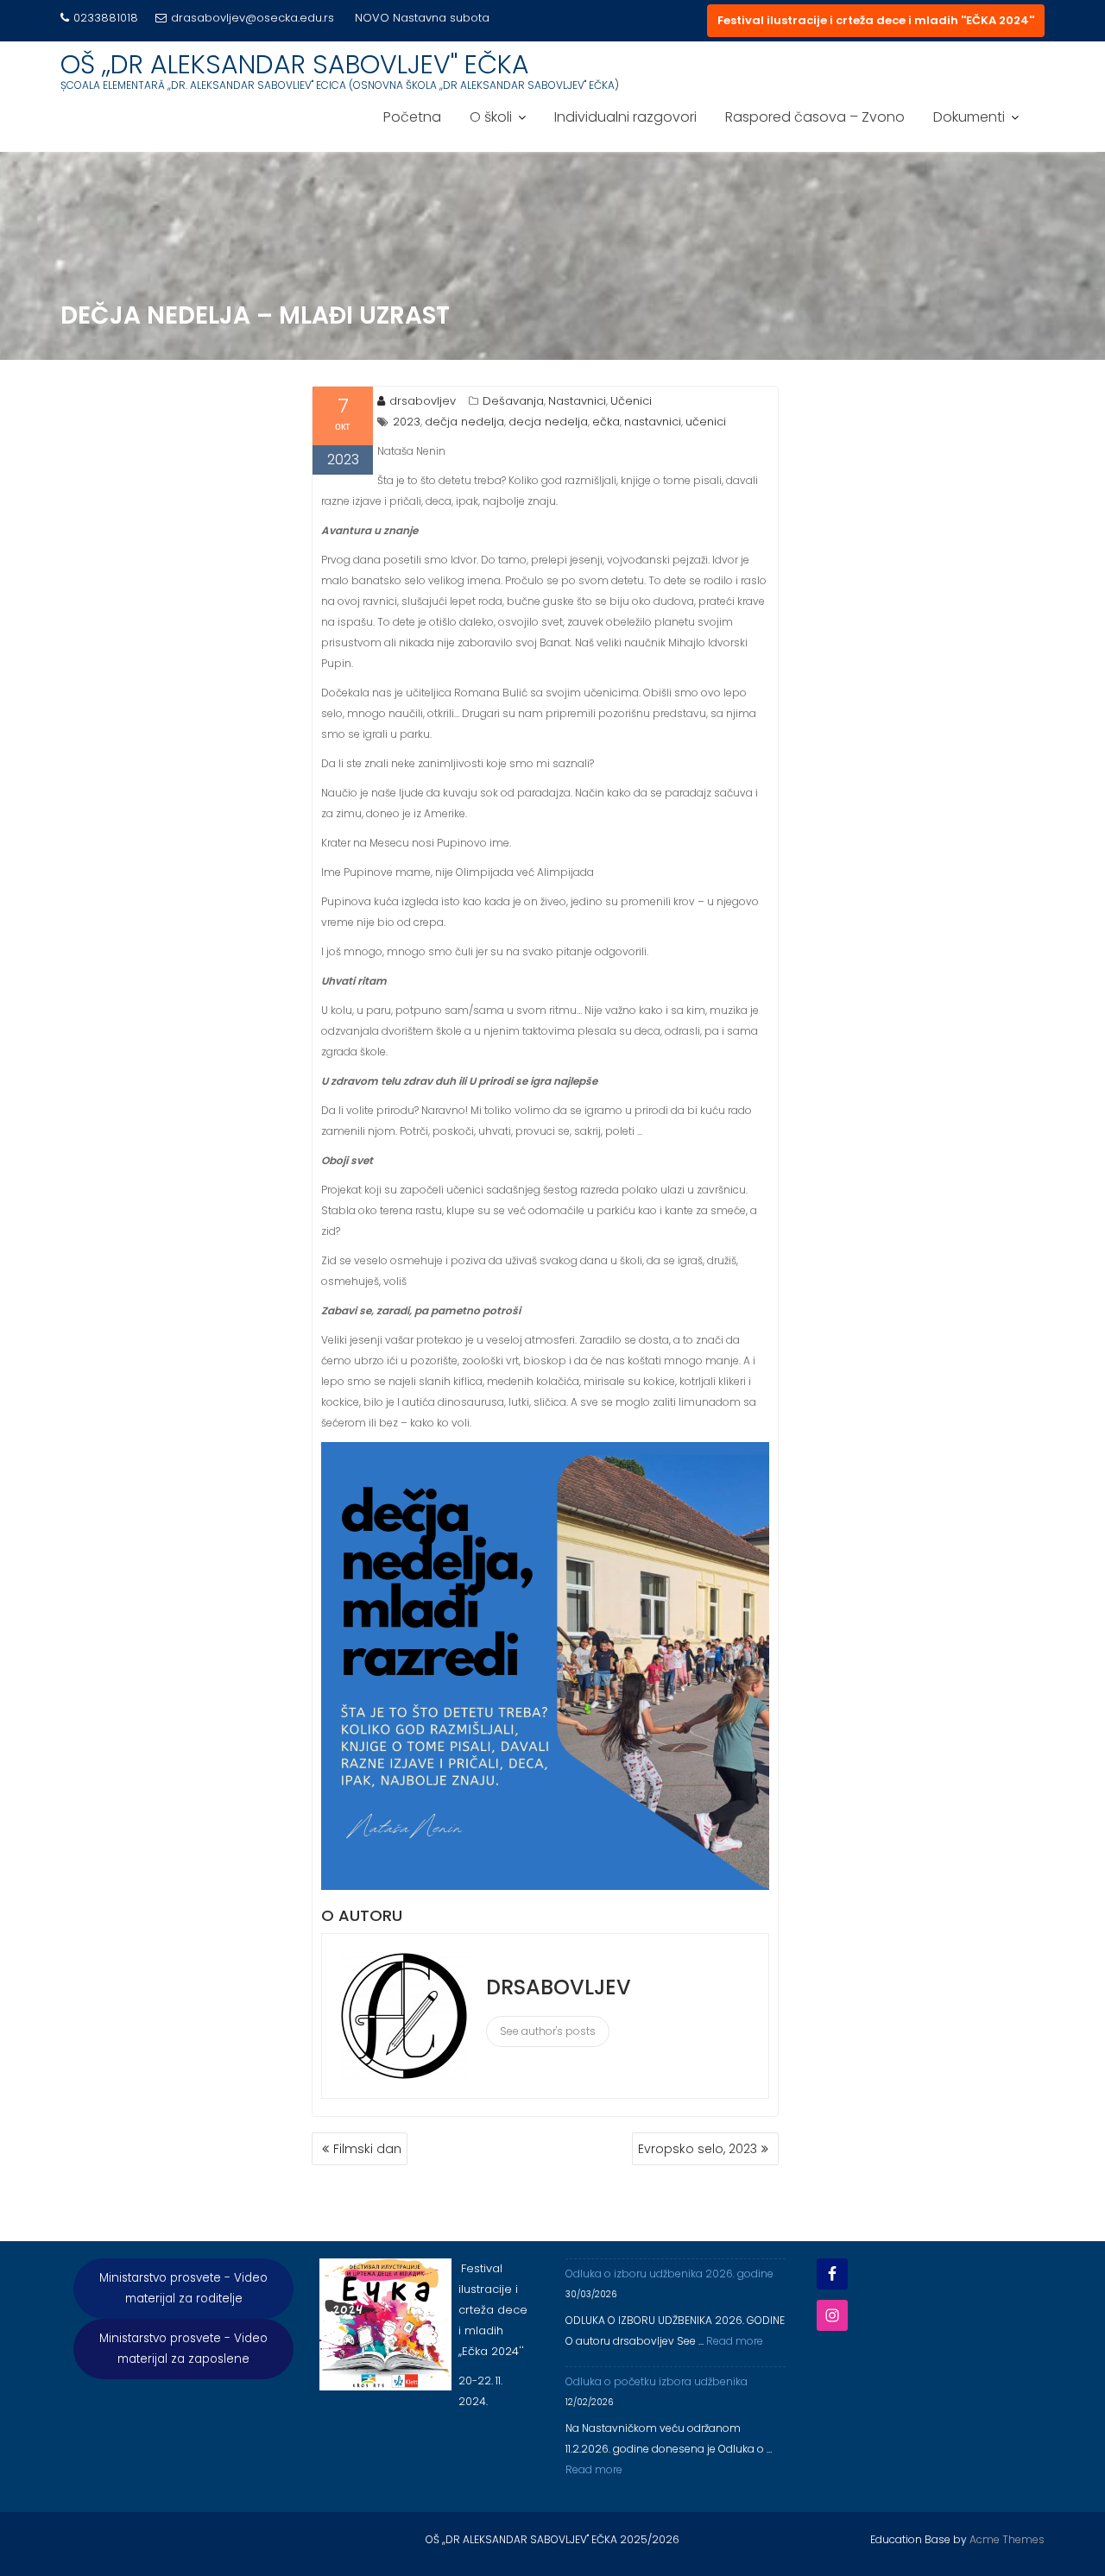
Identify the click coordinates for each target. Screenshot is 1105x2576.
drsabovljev (423, 401)
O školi (491, 129)
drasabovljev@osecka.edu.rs (253, 18)
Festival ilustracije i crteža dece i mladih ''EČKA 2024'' (876, 20)
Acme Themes (1007, 2539)
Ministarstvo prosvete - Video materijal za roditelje (183, 2288)
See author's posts (548, 2031)
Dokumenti (969, 129)
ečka (606, 422)
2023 (407, 422)
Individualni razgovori (625, 129)
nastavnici (653, 422)
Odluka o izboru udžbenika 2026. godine (669, 2274)
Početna (412, 129)
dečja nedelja (464, 422)
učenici (706, 422)
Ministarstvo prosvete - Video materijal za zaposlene (183, 2349)
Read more (735, 2341)
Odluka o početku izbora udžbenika (657, 2381)
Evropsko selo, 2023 (698, 2149)
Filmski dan (367, 2149)
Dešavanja (513, 401)
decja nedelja (548, 422)
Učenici (631, 401)
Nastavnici (577, 401)
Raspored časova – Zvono (815, 129)
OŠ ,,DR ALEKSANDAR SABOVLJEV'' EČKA (295, 76)
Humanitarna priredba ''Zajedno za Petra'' (217, 38)
